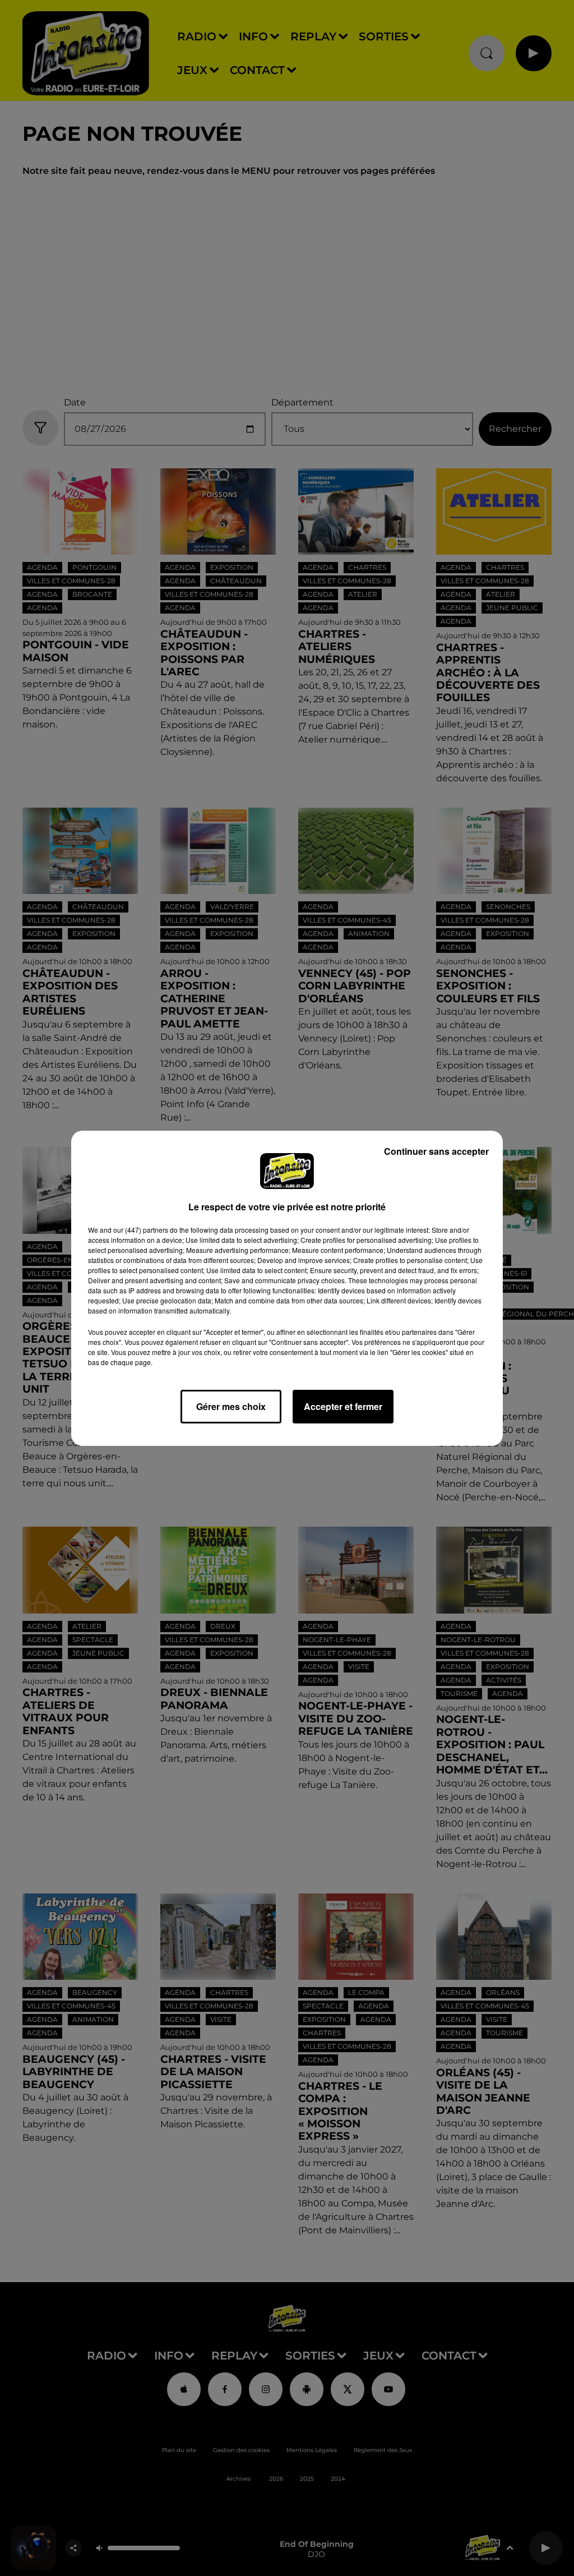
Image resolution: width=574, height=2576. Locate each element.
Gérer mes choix (231, 1406)
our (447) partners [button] (141, 1230)
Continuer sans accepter (436, 1151)
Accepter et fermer (343, 1406)
